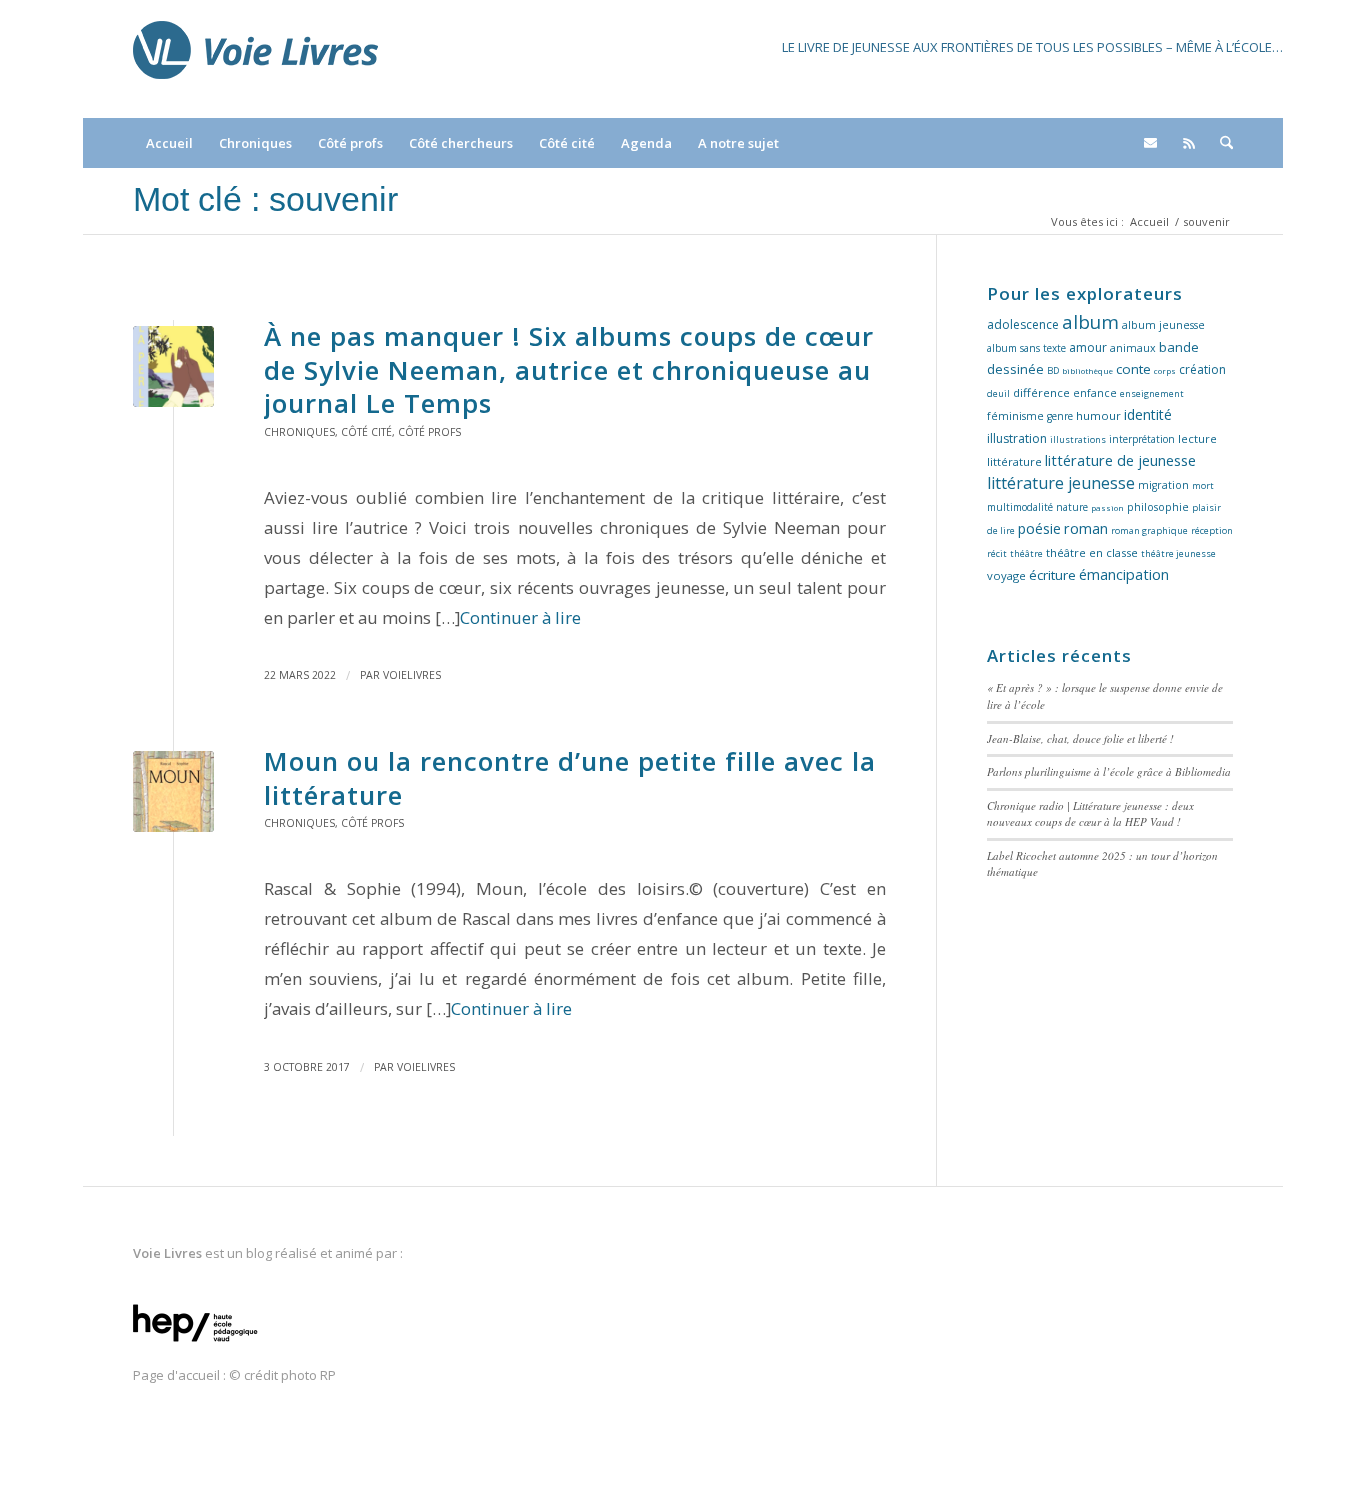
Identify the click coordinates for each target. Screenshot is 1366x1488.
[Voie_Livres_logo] (255, 59)
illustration (1017, 438)
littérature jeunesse (1061, 483)
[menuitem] (169, 143)
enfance (1095, 393)
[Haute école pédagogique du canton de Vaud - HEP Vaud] (195, 1343)
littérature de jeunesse (1120, 460)
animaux (1133, 348)
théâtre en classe (1092, 552)
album (1090, 321)
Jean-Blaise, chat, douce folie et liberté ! (1080, 738)
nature (1072, 507)
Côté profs (429, 432)
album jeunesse (1163, 325)
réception (1212, 530)
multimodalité (1020, 507)
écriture (1052, 575)
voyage (1006, 575)
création (1202, 369)
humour (1098, 415)
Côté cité (366, 432)
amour (1088, 347)
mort (1203, 485)
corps (1165, 370)
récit (997, 553)
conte (1133, 369)
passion (1107, 507)
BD (1053, 370)
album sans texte (1026, 348)
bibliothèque (1087, 370)
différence (1041, 392)
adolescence (1023, 324)
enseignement (1152, 393)
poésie (1039, 528)
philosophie (1158, 507)
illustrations (1078, 439)
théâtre (1026, 553)
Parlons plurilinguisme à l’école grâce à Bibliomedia (1109, 771)
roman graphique (1149, 530)
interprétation (1142, 439)
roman (1086, 528)
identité (1148, 414)
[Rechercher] (1220, 143)
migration (1163, 485)
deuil (998, 393)
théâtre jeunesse (1178, 553)
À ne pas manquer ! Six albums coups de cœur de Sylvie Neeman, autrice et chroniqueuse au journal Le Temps (569, 370)
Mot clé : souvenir (265, 199)
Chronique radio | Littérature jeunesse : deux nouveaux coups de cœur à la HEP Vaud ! (1090, 814)
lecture (1197, 438)
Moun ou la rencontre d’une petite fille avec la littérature (570, 778)
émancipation (1124, 574)
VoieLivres (412, 675)
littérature (1014, 461)
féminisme (1015, 416)
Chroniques (299, 432)
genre (1060, 416)
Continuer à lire (520, 617)
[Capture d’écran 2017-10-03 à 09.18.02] (173, 791)
